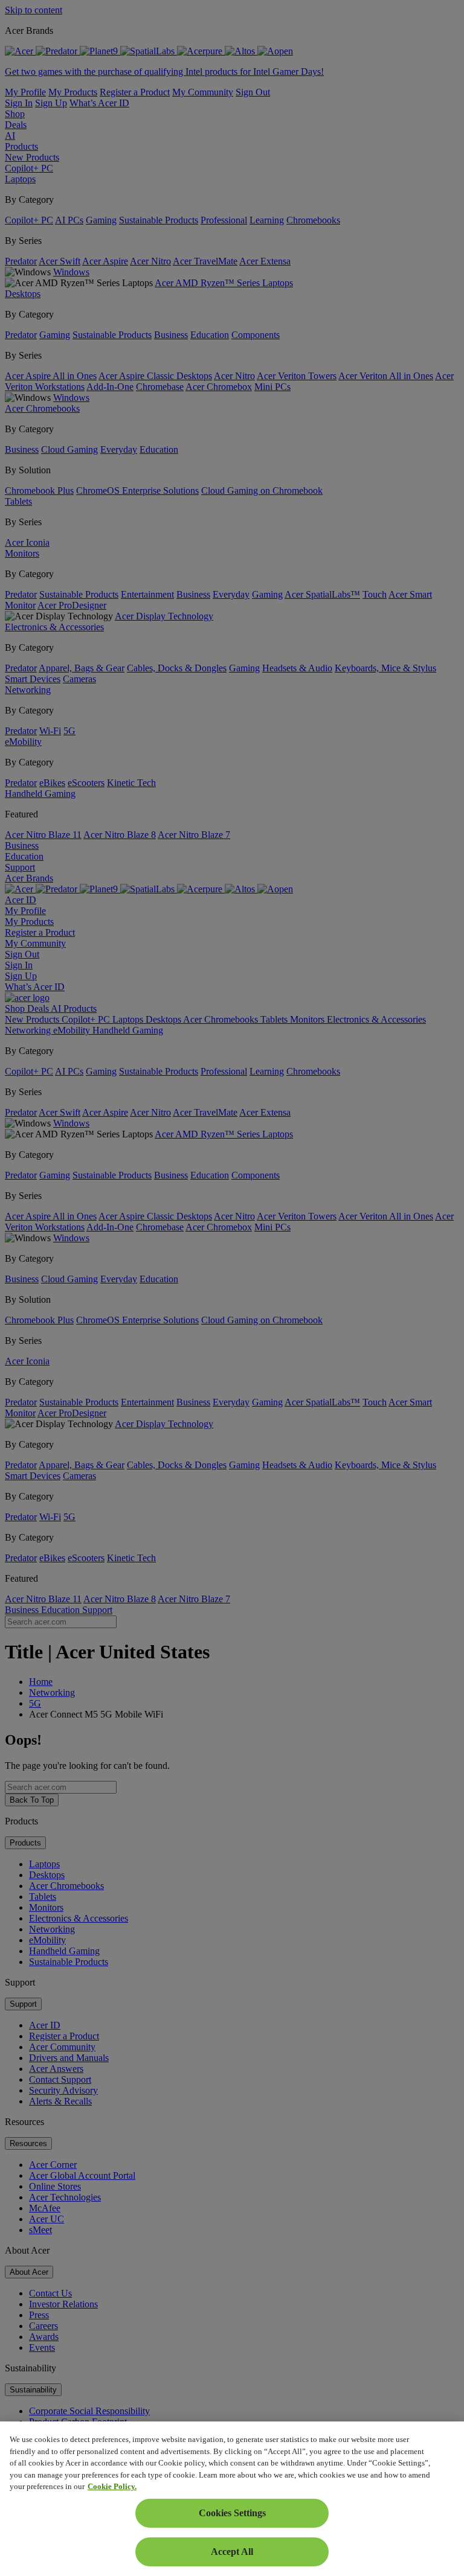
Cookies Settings (232, 2513)
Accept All (232, 2552)
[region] (232, 2499)
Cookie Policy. (112, 2486)
